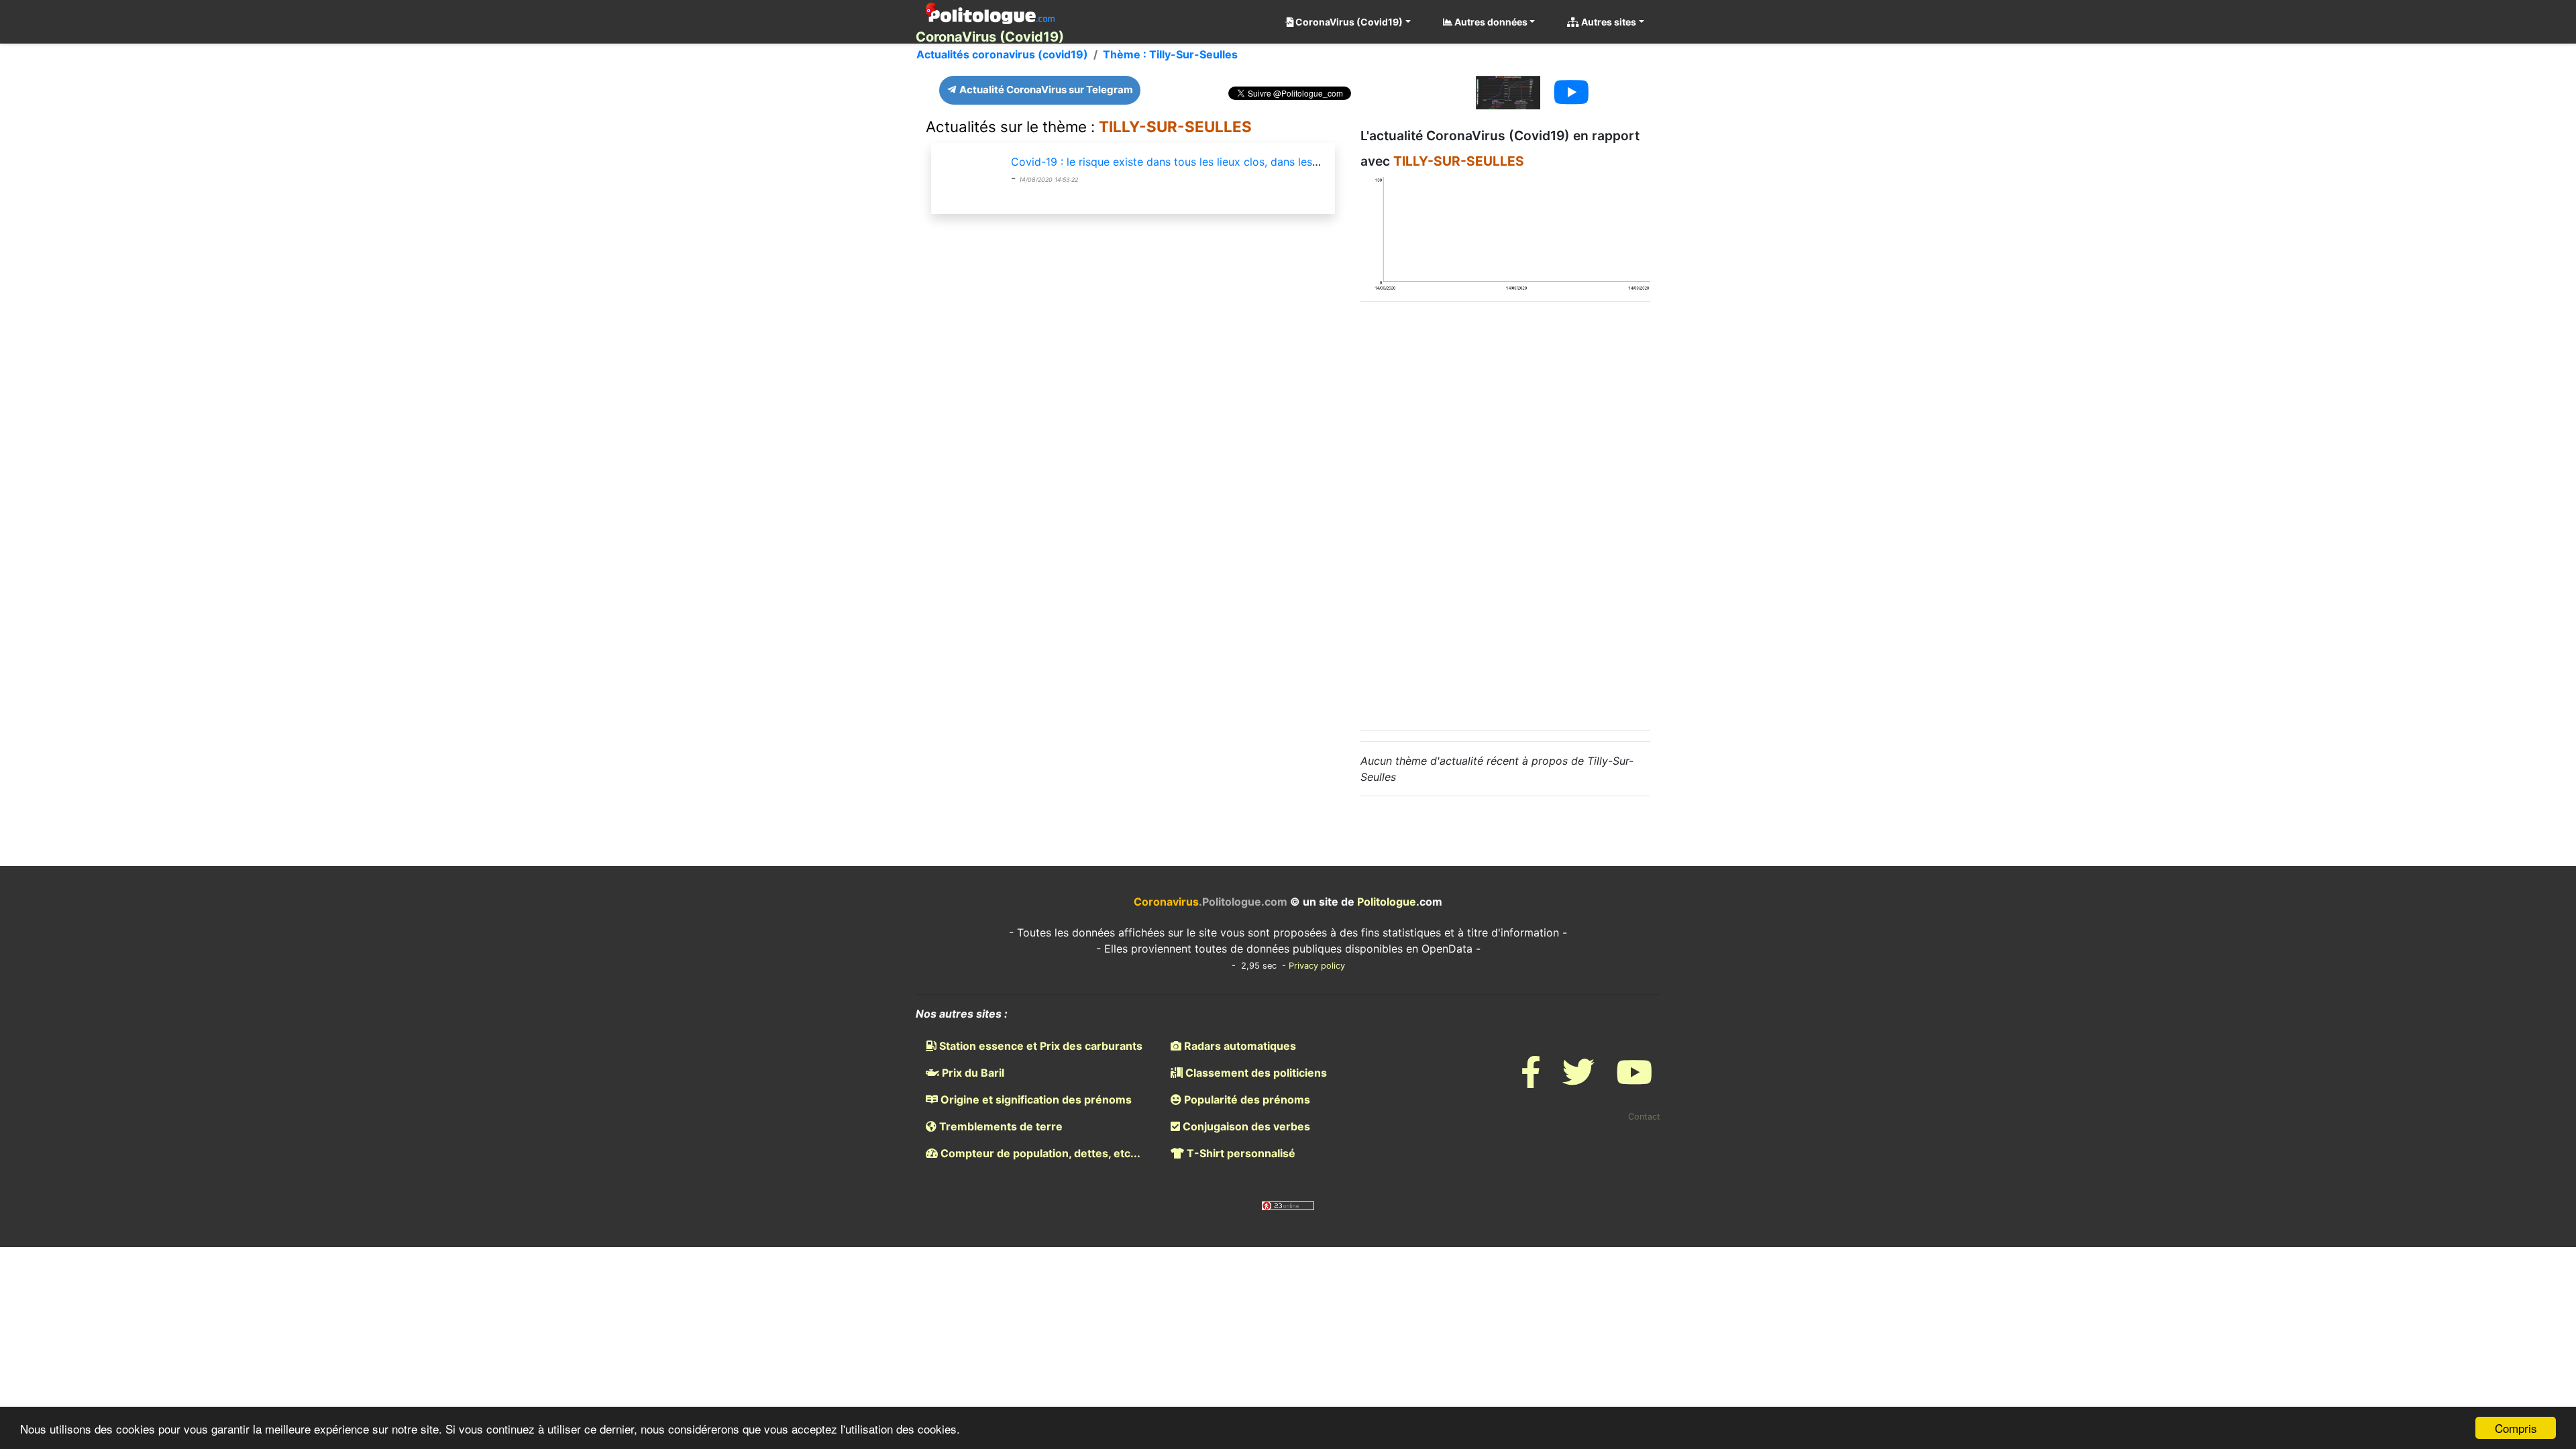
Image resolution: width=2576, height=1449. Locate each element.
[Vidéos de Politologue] (1634, 1080)
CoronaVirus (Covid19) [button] (1348, 22)
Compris (2516, 1428)
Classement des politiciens (1255, 1073)
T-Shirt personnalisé (1240, 1153)
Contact (1644, 1117)
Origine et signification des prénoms (1035, 1099)
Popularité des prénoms (1246, 1099)
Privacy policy (1317, 966)
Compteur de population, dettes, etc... (1039, 1153)
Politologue (1387, 902)
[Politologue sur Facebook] (1531, 1080)
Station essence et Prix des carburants (1039, 1046)
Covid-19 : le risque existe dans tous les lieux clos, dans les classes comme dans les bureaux (1247, 162)
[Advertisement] (1505, 514)
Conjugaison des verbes (1245, 1126)
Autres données (1490, 22)
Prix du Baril (972, 1073)
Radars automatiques (1239, 1046)
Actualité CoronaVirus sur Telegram (1045, 90)
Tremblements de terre (1000, 1126)
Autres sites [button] (1608, 22)
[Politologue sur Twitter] (1578, 1080)
